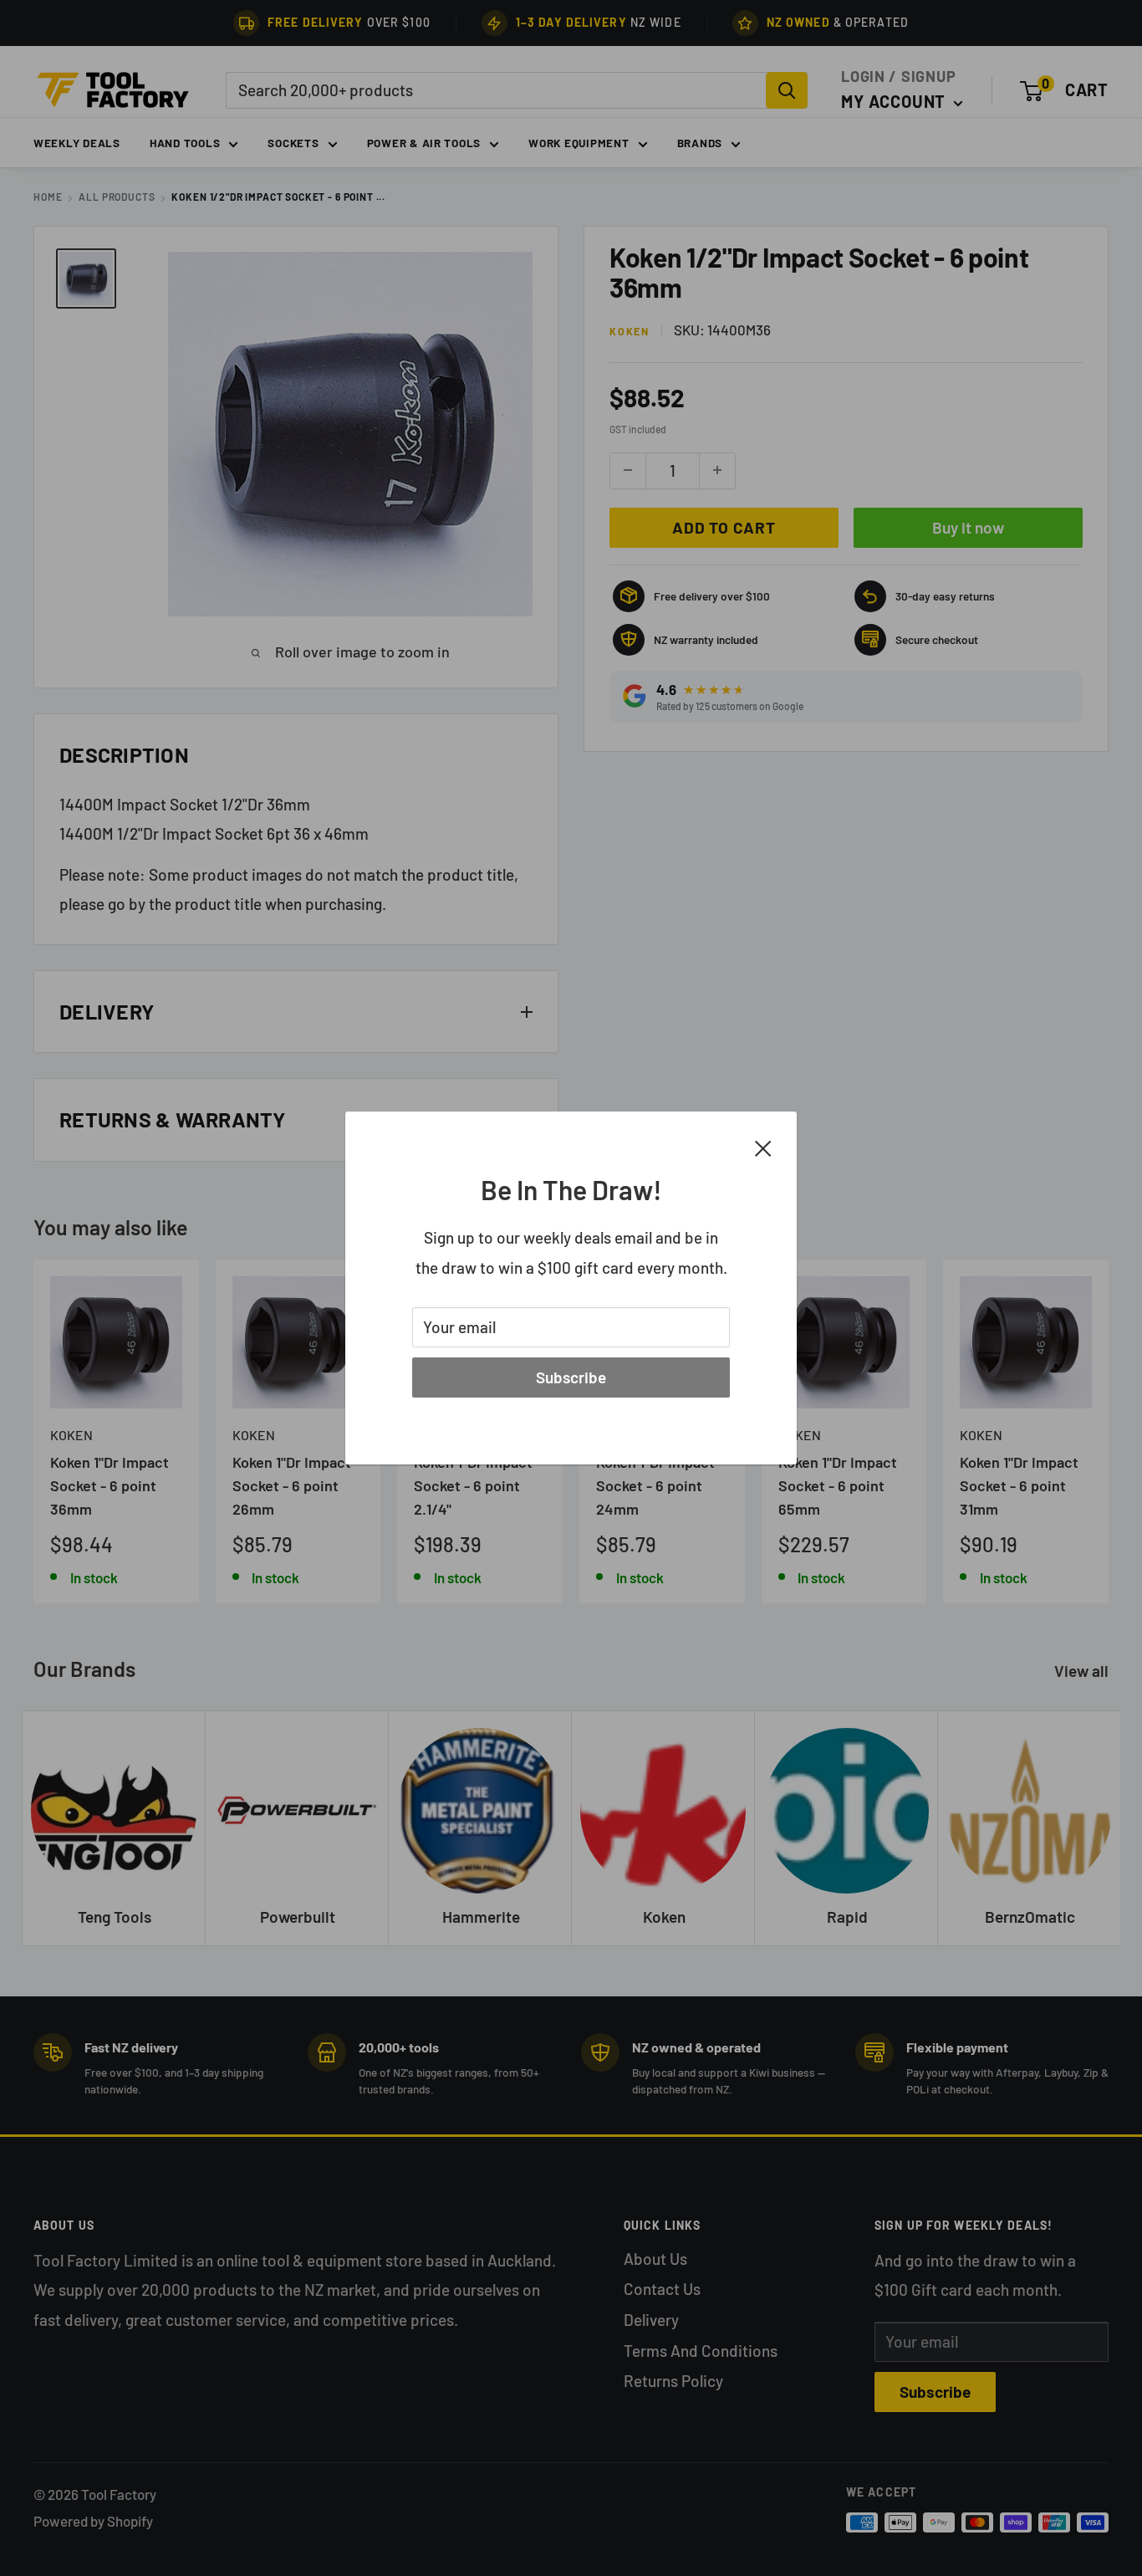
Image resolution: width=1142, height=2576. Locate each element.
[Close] (763, 1147)
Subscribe (571, 1377)
